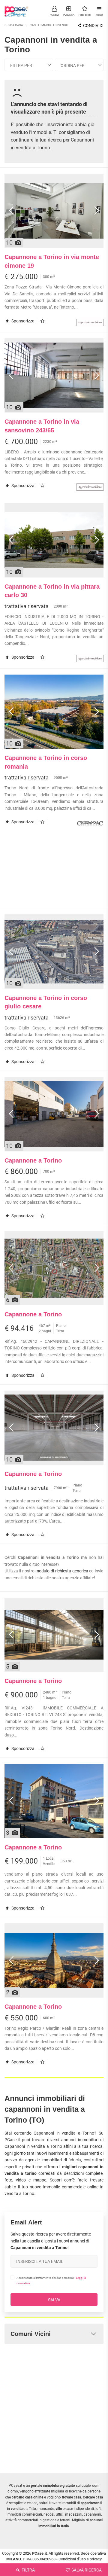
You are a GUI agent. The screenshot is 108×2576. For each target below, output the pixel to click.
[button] (54, 11)
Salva (54, 2300)
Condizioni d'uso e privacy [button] (80, 2559)
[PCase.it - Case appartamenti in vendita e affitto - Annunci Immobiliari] (16, 9)
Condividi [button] (93, 26)
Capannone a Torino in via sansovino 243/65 (42, 426)
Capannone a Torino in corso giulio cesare (46, 1002)
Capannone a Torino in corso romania (46, 762)
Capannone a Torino (33, 1160)
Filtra (28, 2570)
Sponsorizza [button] (22, 321)
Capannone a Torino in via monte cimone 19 (52, 261)
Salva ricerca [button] (86, 2570)
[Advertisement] (54, 870)
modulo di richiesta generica (62, 1571)
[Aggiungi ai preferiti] (44, 321)
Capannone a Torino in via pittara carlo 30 (52, 591)
